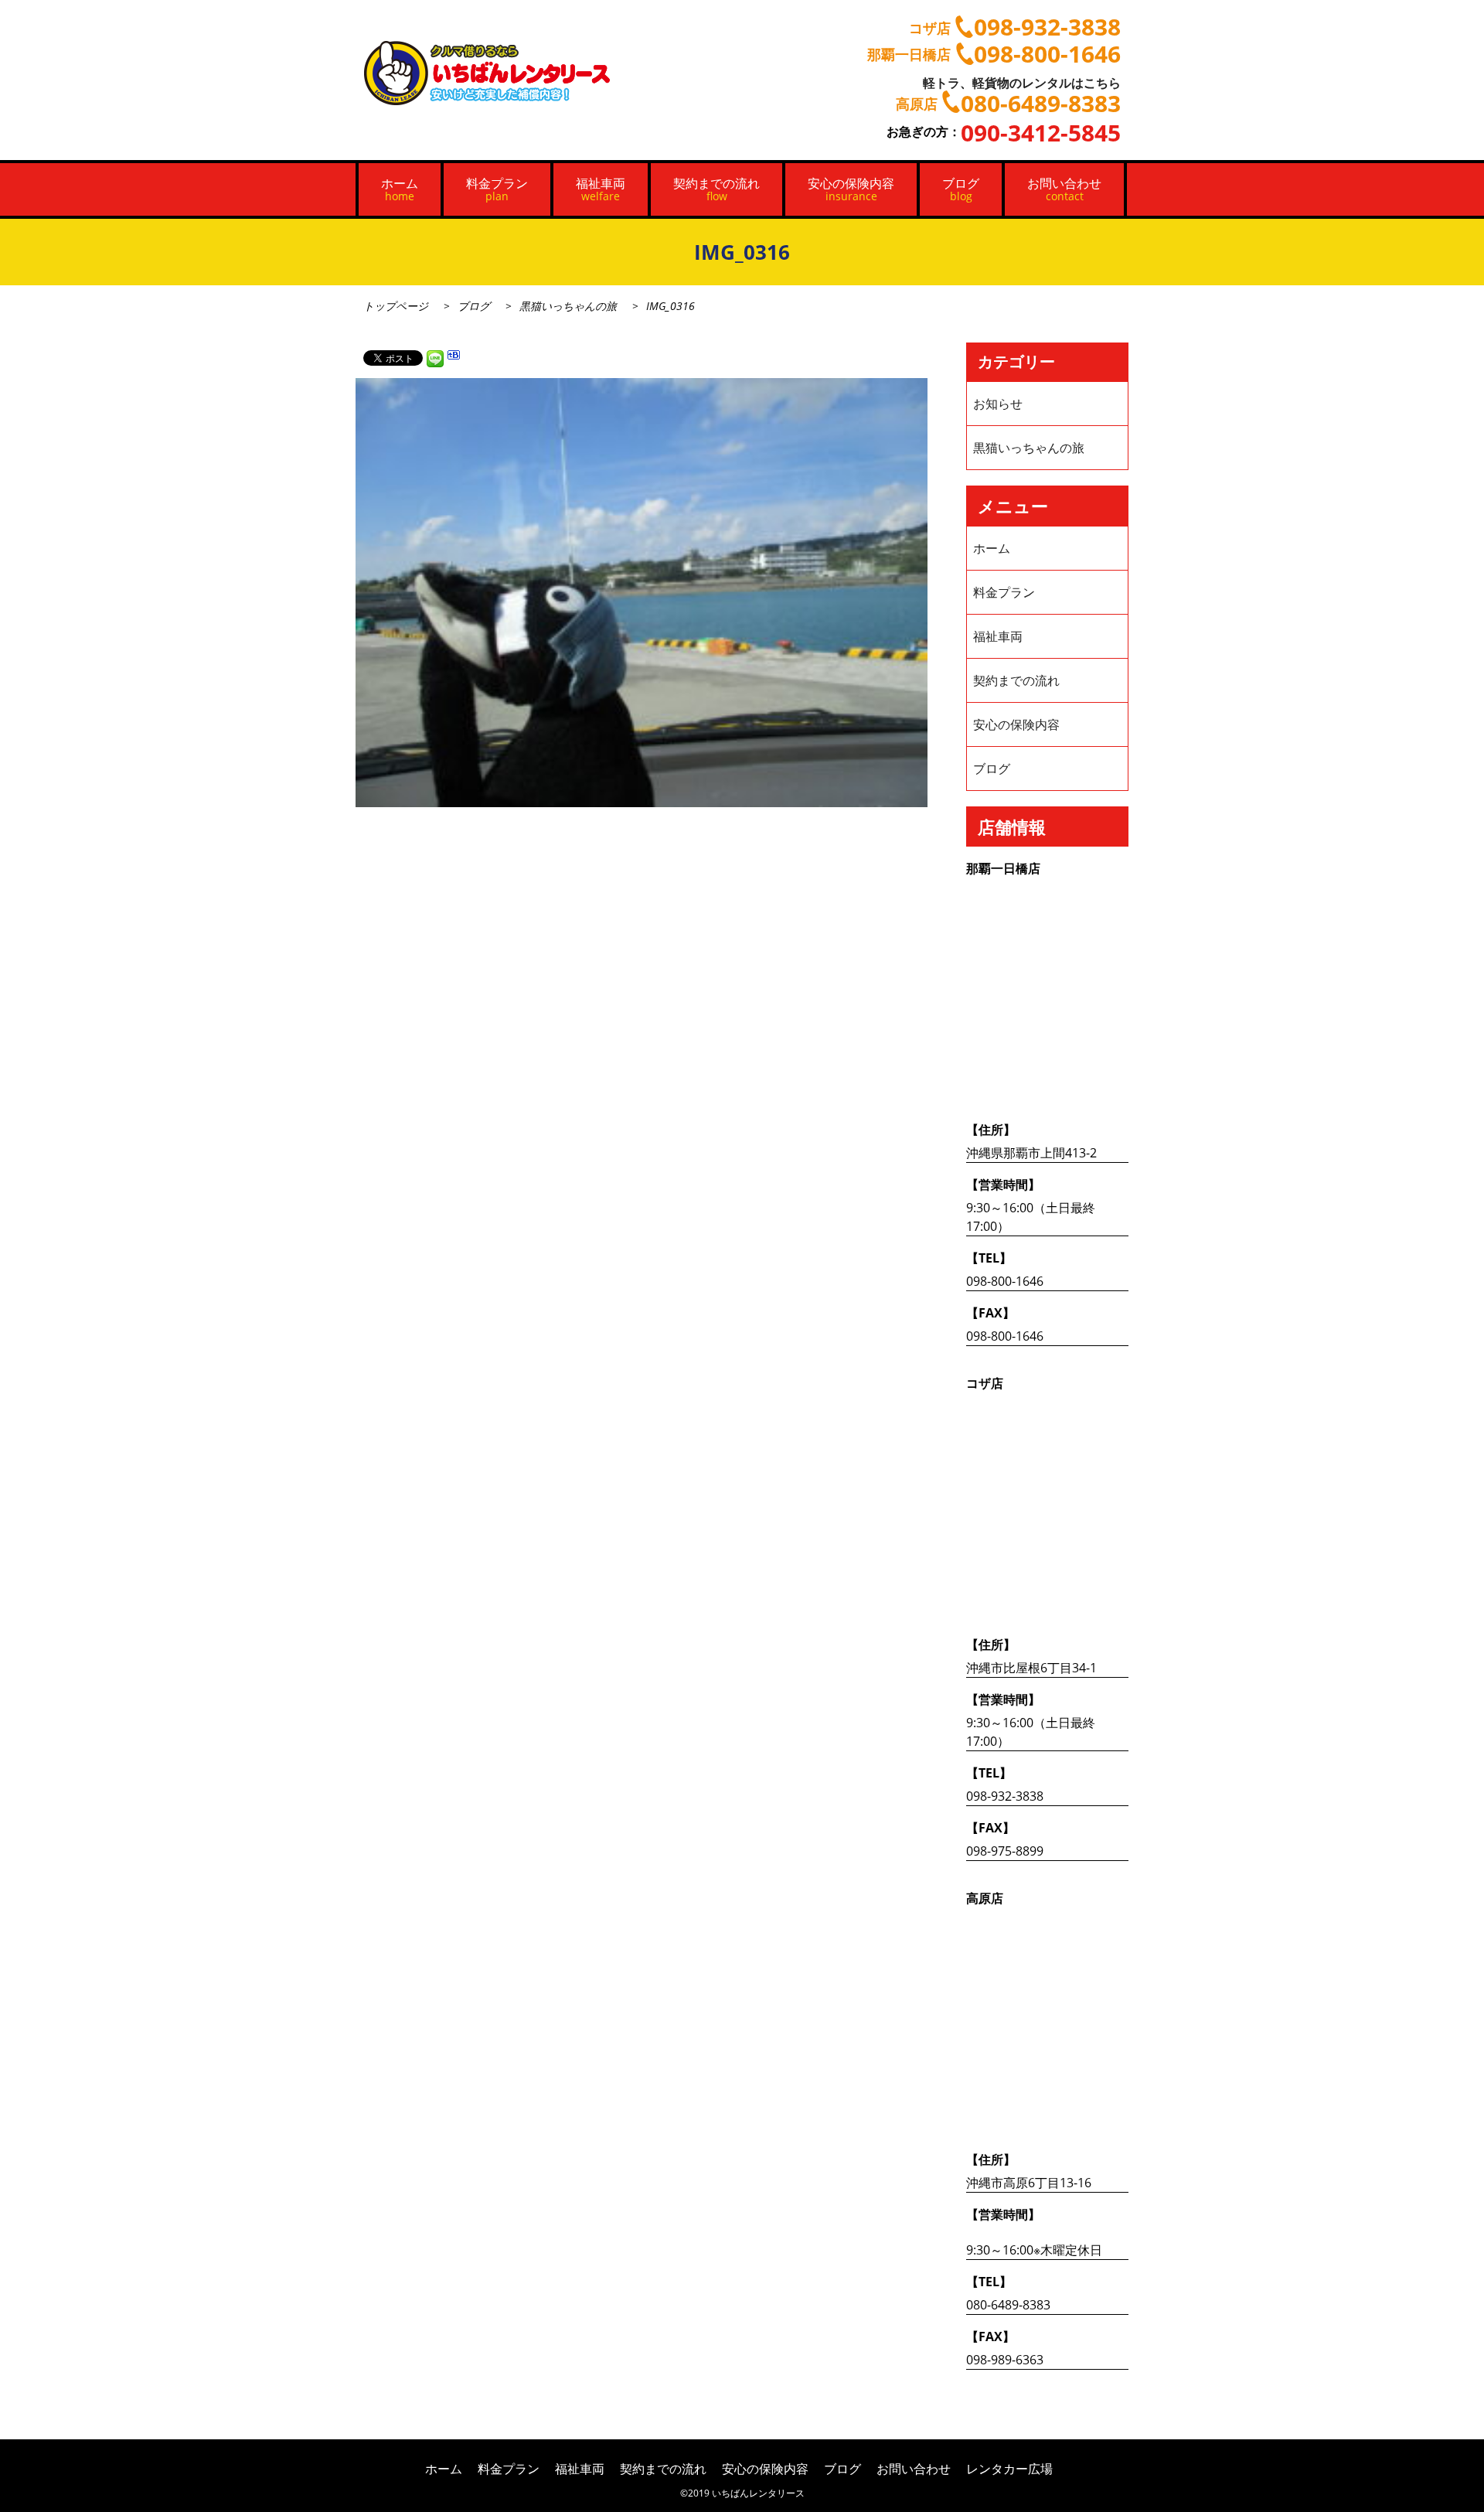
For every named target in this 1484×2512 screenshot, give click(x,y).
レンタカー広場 (1009, 2469)
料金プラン (497, 189)
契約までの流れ (716, 189)
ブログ (961, 189)
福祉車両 (601, 189)
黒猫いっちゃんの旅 (568, 306)
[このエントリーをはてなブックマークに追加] (454, 357)
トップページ (396, 306)
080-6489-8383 (1008, 2305)
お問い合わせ (1064, 189)
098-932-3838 (1005, 1796)
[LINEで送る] (435, 357)
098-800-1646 (1005, 1281)
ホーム (400, 189)
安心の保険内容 (851, 189)
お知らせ (998, 404)
